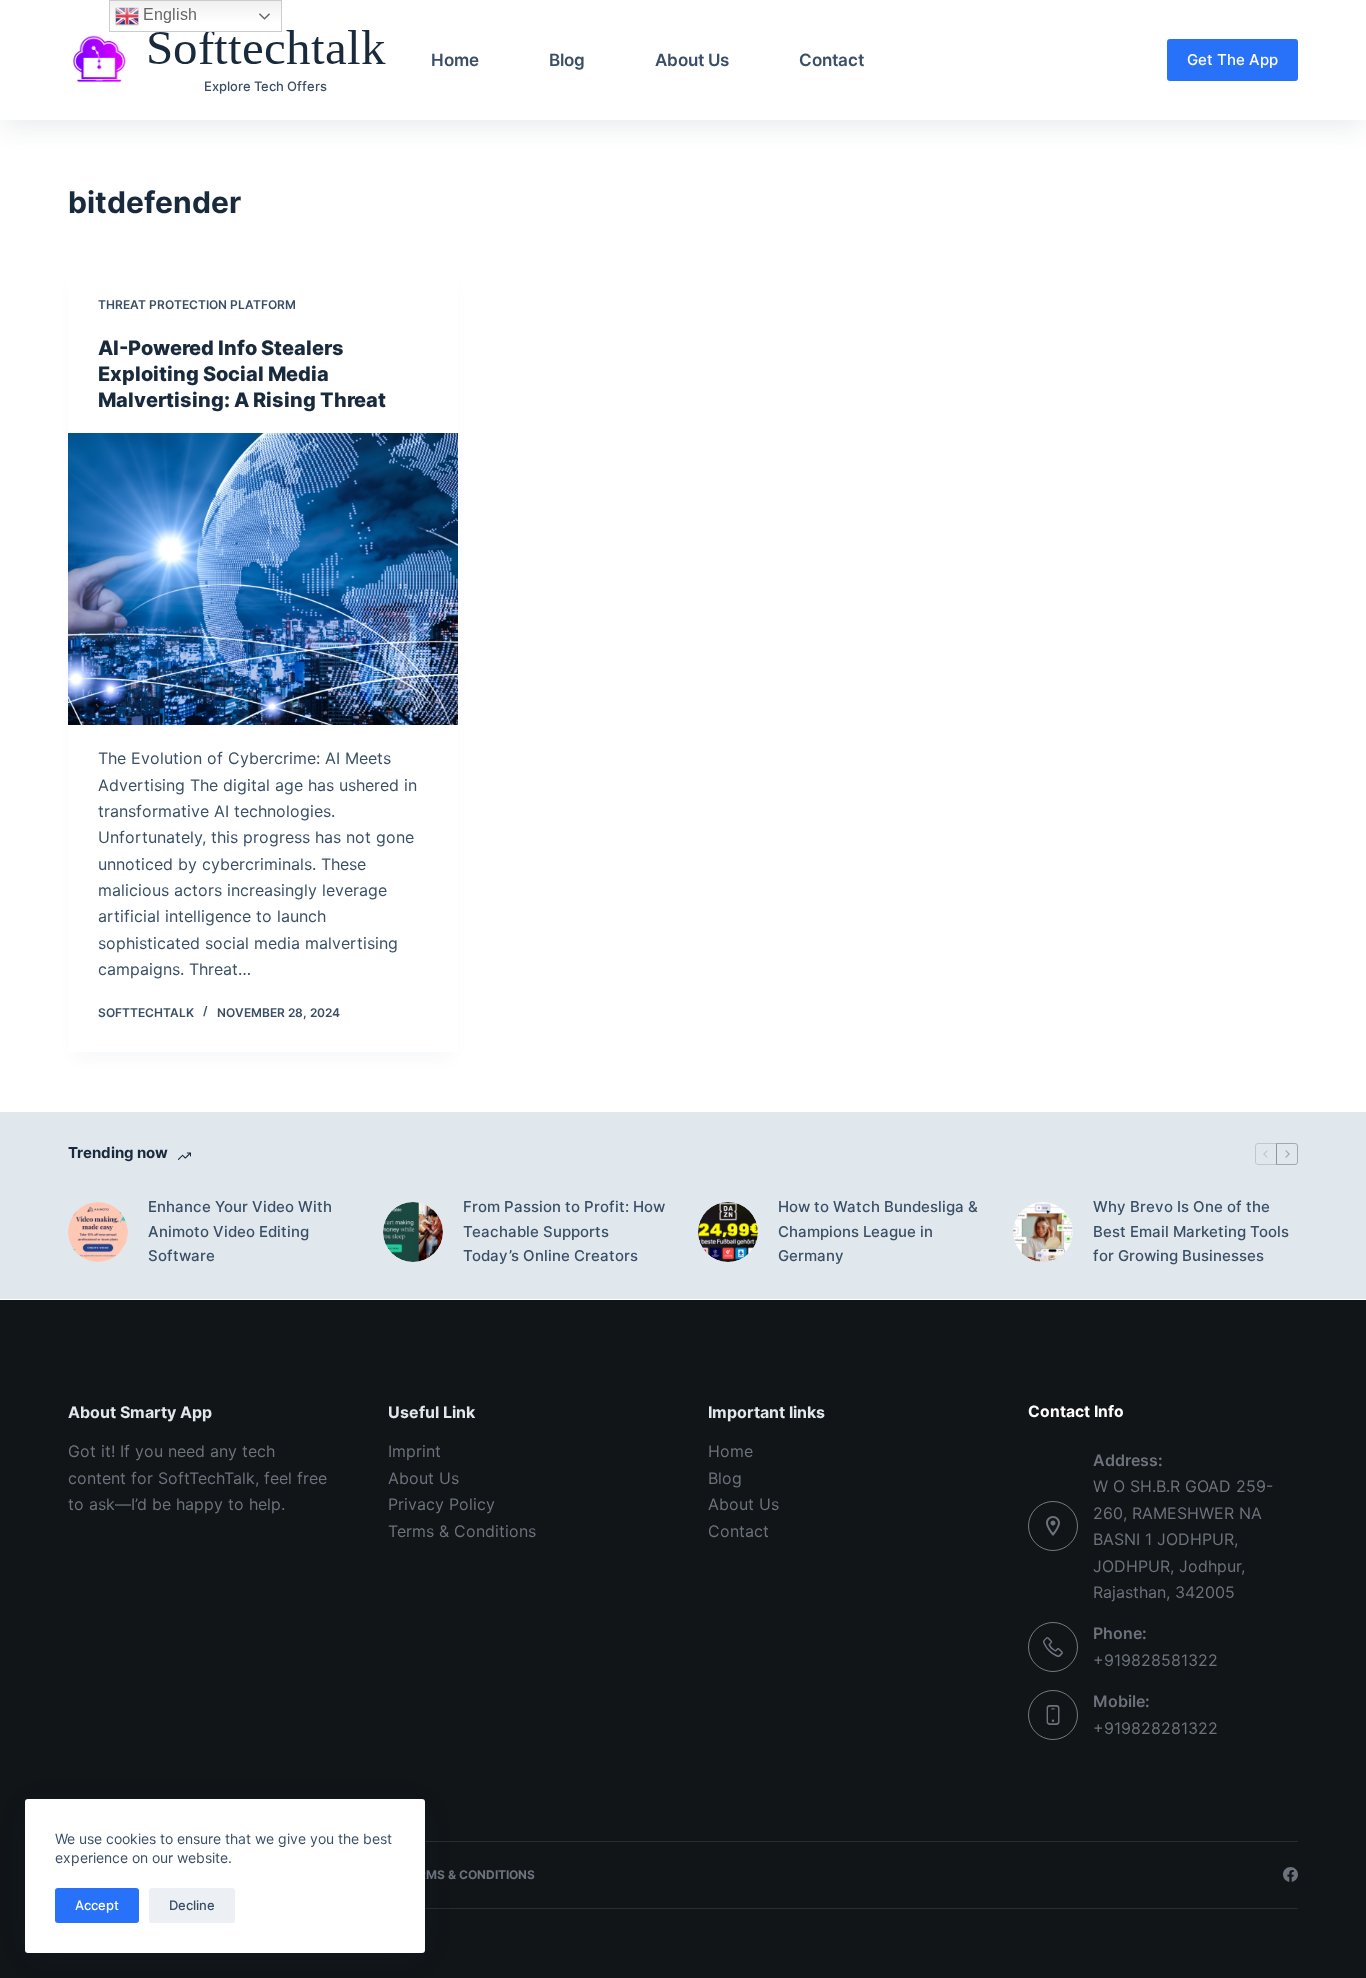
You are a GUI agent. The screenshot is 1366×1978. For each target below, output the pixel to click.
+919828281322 (1155, 1728)
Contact (831, 60)
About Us (692, 60)
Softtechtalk (266, 47)
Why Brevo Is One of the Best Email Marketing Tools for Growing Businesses (1191, 1231)
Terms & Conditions (462, 1531)
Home (455, 60)
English (168, 14)
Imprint (414, 1451)
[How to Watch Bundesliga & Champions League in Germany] (728, 1232)
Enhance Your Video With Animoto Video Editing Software (240, 1231)
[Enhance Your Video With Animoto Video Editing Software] (98, 1232)
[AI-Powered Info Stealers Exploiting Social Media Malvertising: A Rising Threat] (263, 579)
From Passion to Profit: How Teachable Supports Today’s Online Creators (564, 1231)
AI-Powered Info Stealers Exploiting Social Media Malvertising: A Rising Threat (242, 374)
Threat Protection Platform (197, 304)
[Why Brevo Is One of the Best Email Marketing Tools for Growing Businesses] (1043, 1232)
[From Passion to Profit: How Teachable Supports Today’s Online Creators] (413, 1232)
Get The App (1232, 59)
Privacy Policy (441, 1504)
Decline (192, 1905)
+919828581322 (1155, 1660)
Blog (567, 60)
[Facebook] (1290, 1874)
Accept (97, 1905)
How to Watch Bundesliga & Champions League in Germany (878, 1231)
